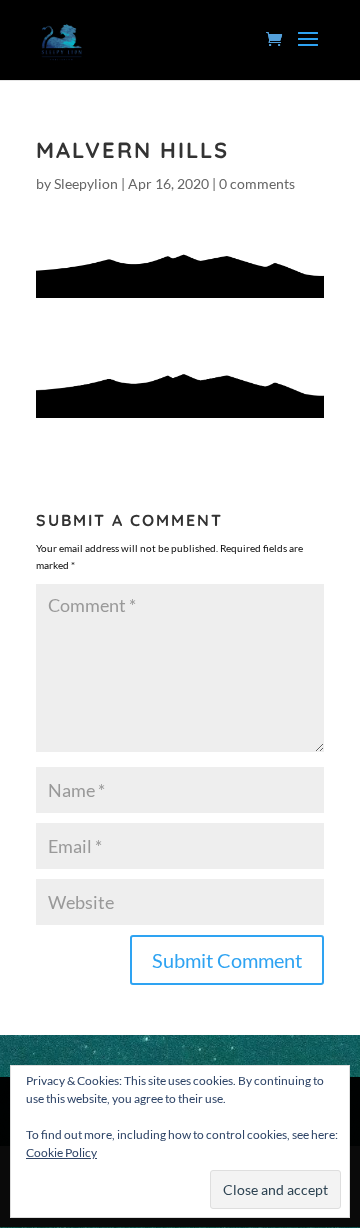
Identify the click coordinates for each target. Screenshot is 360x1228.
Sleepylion (86, 183)
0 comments (257, 183)
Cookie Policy (61, 1152)
